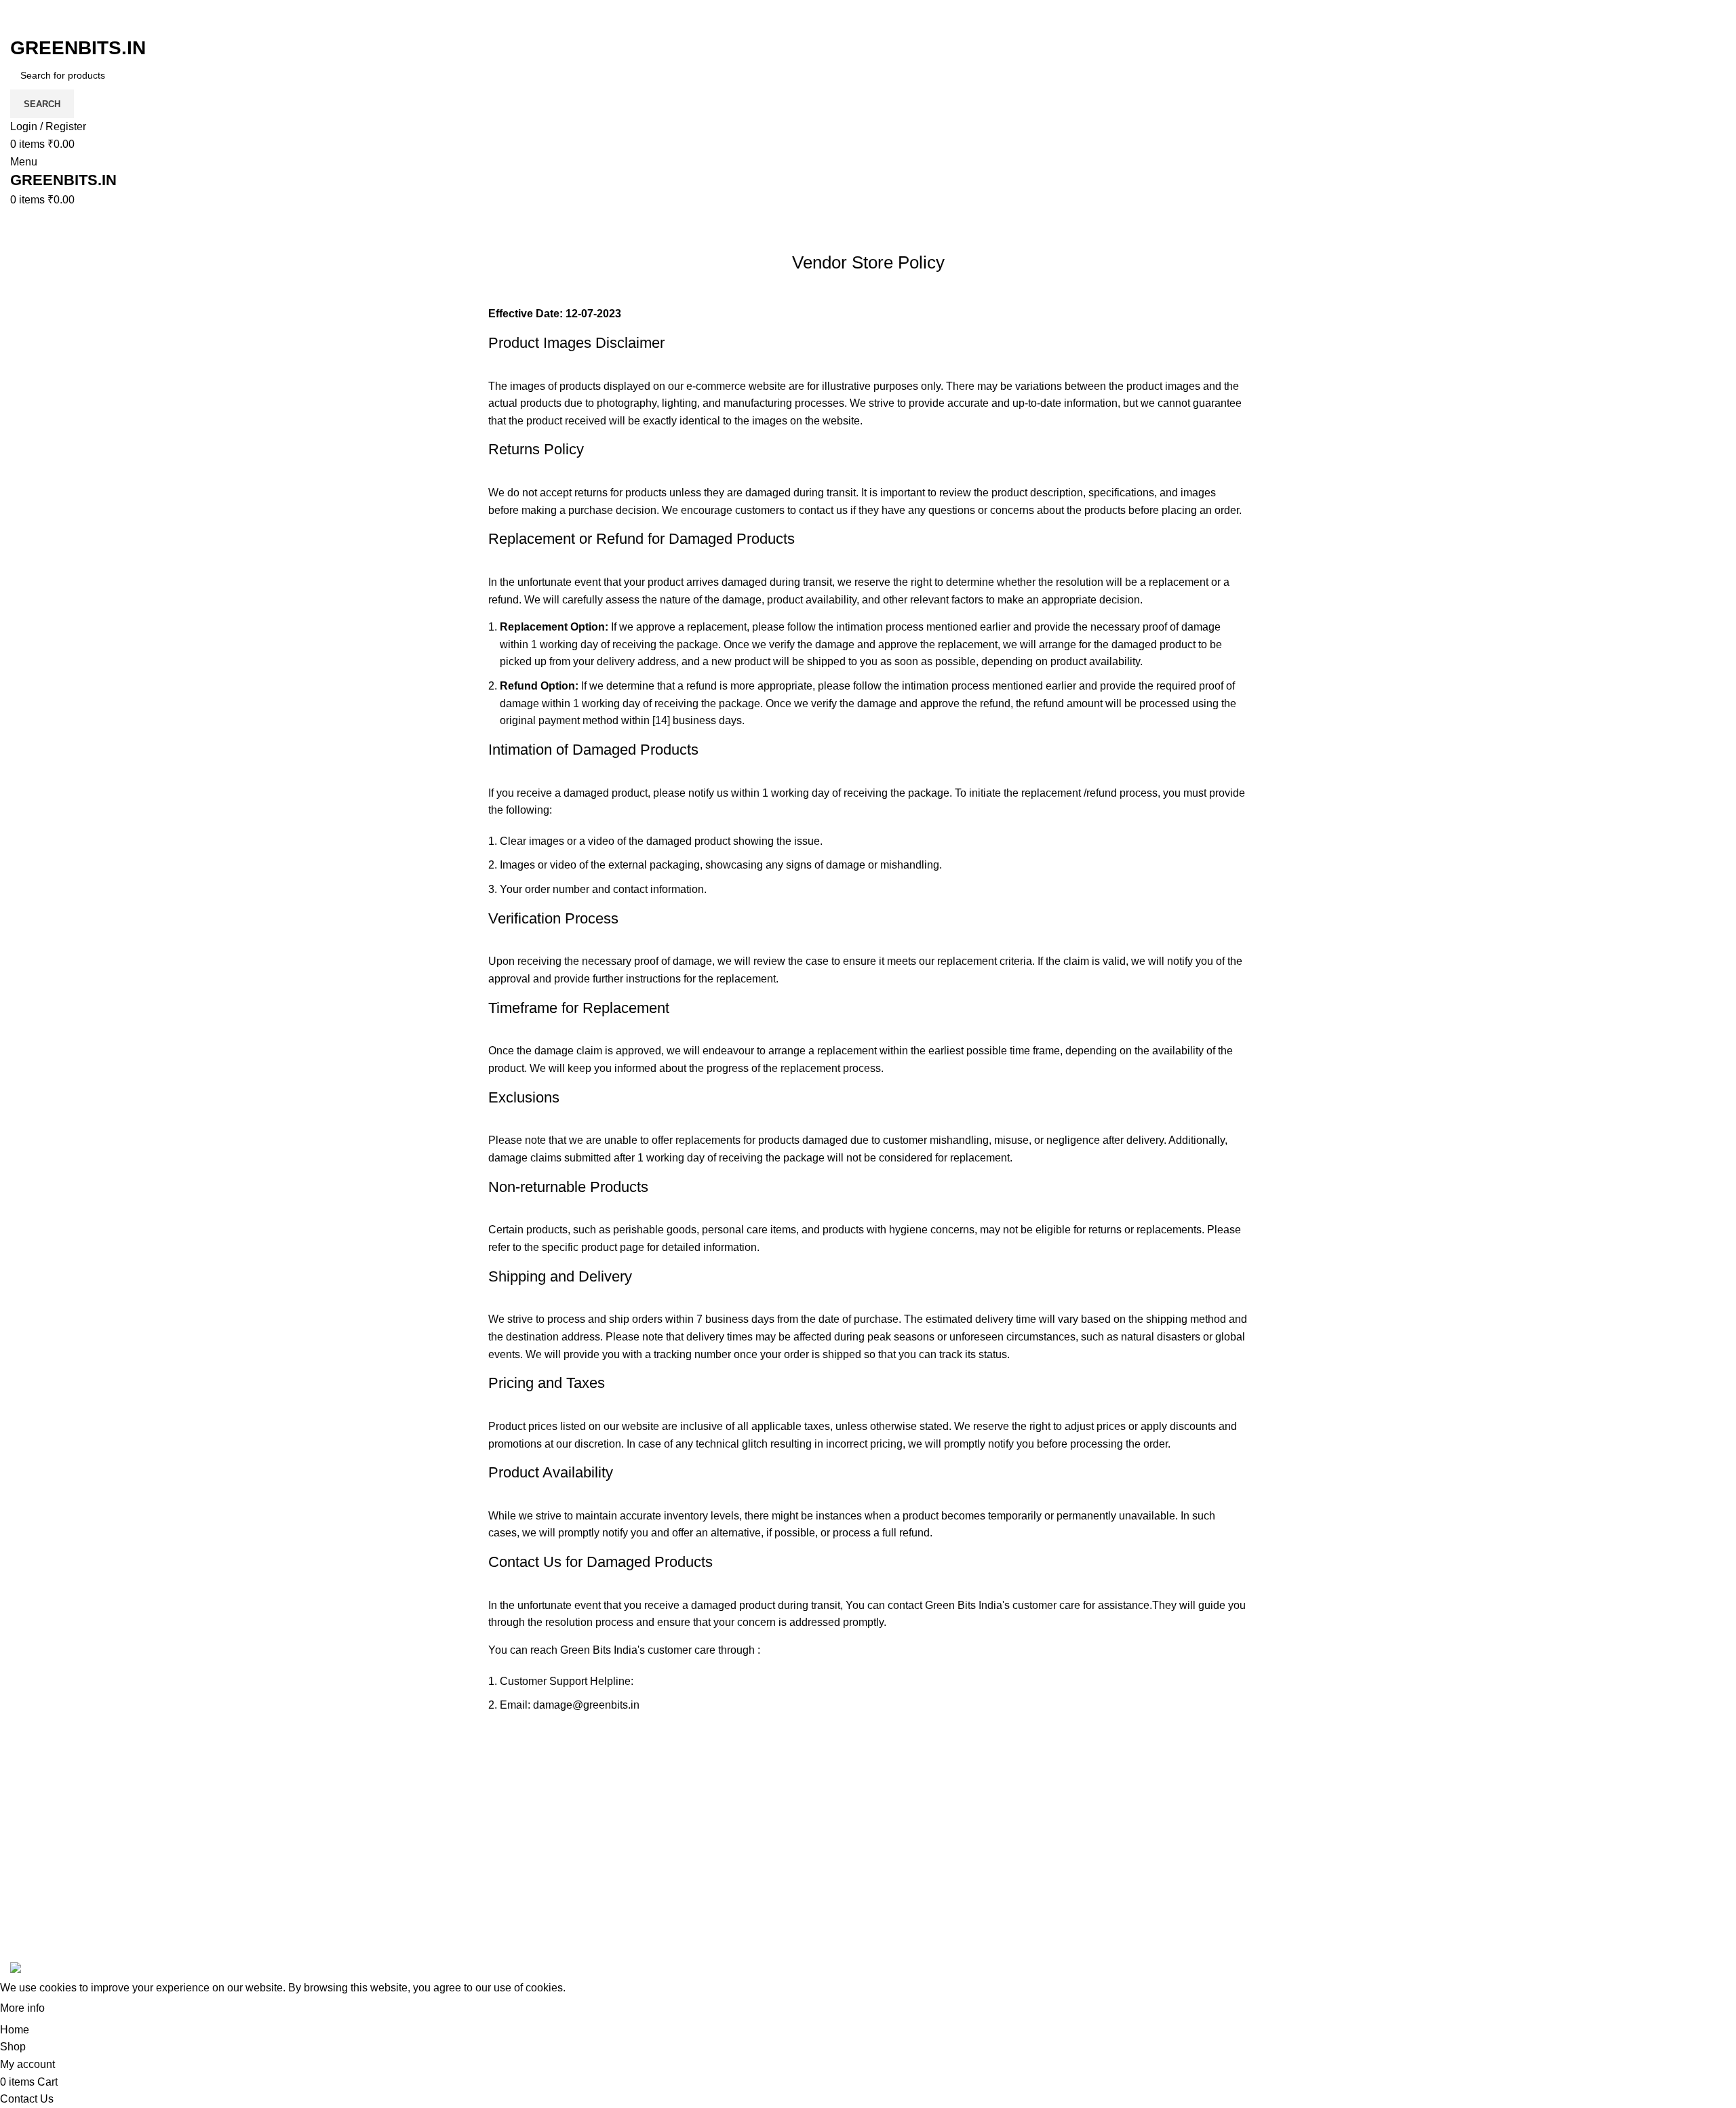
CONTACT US (1492, 1936)
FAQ (1179, 1784)
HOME (1473, 1784)
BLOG (1472, 1809)
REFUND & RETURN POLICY (1242, 1910)
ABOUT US (1485, 1910)
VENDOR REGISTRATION (1522, 1885)
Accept (74, 2009)
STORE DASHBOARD (1512, 1860)
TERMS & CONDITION (1224, 1834)
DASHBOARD (1492, 1834)
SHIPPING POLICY (1215, 1885)
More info (22, 2008)
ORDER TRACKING (1218, 1809)
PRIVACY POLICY (1213, 1860)
